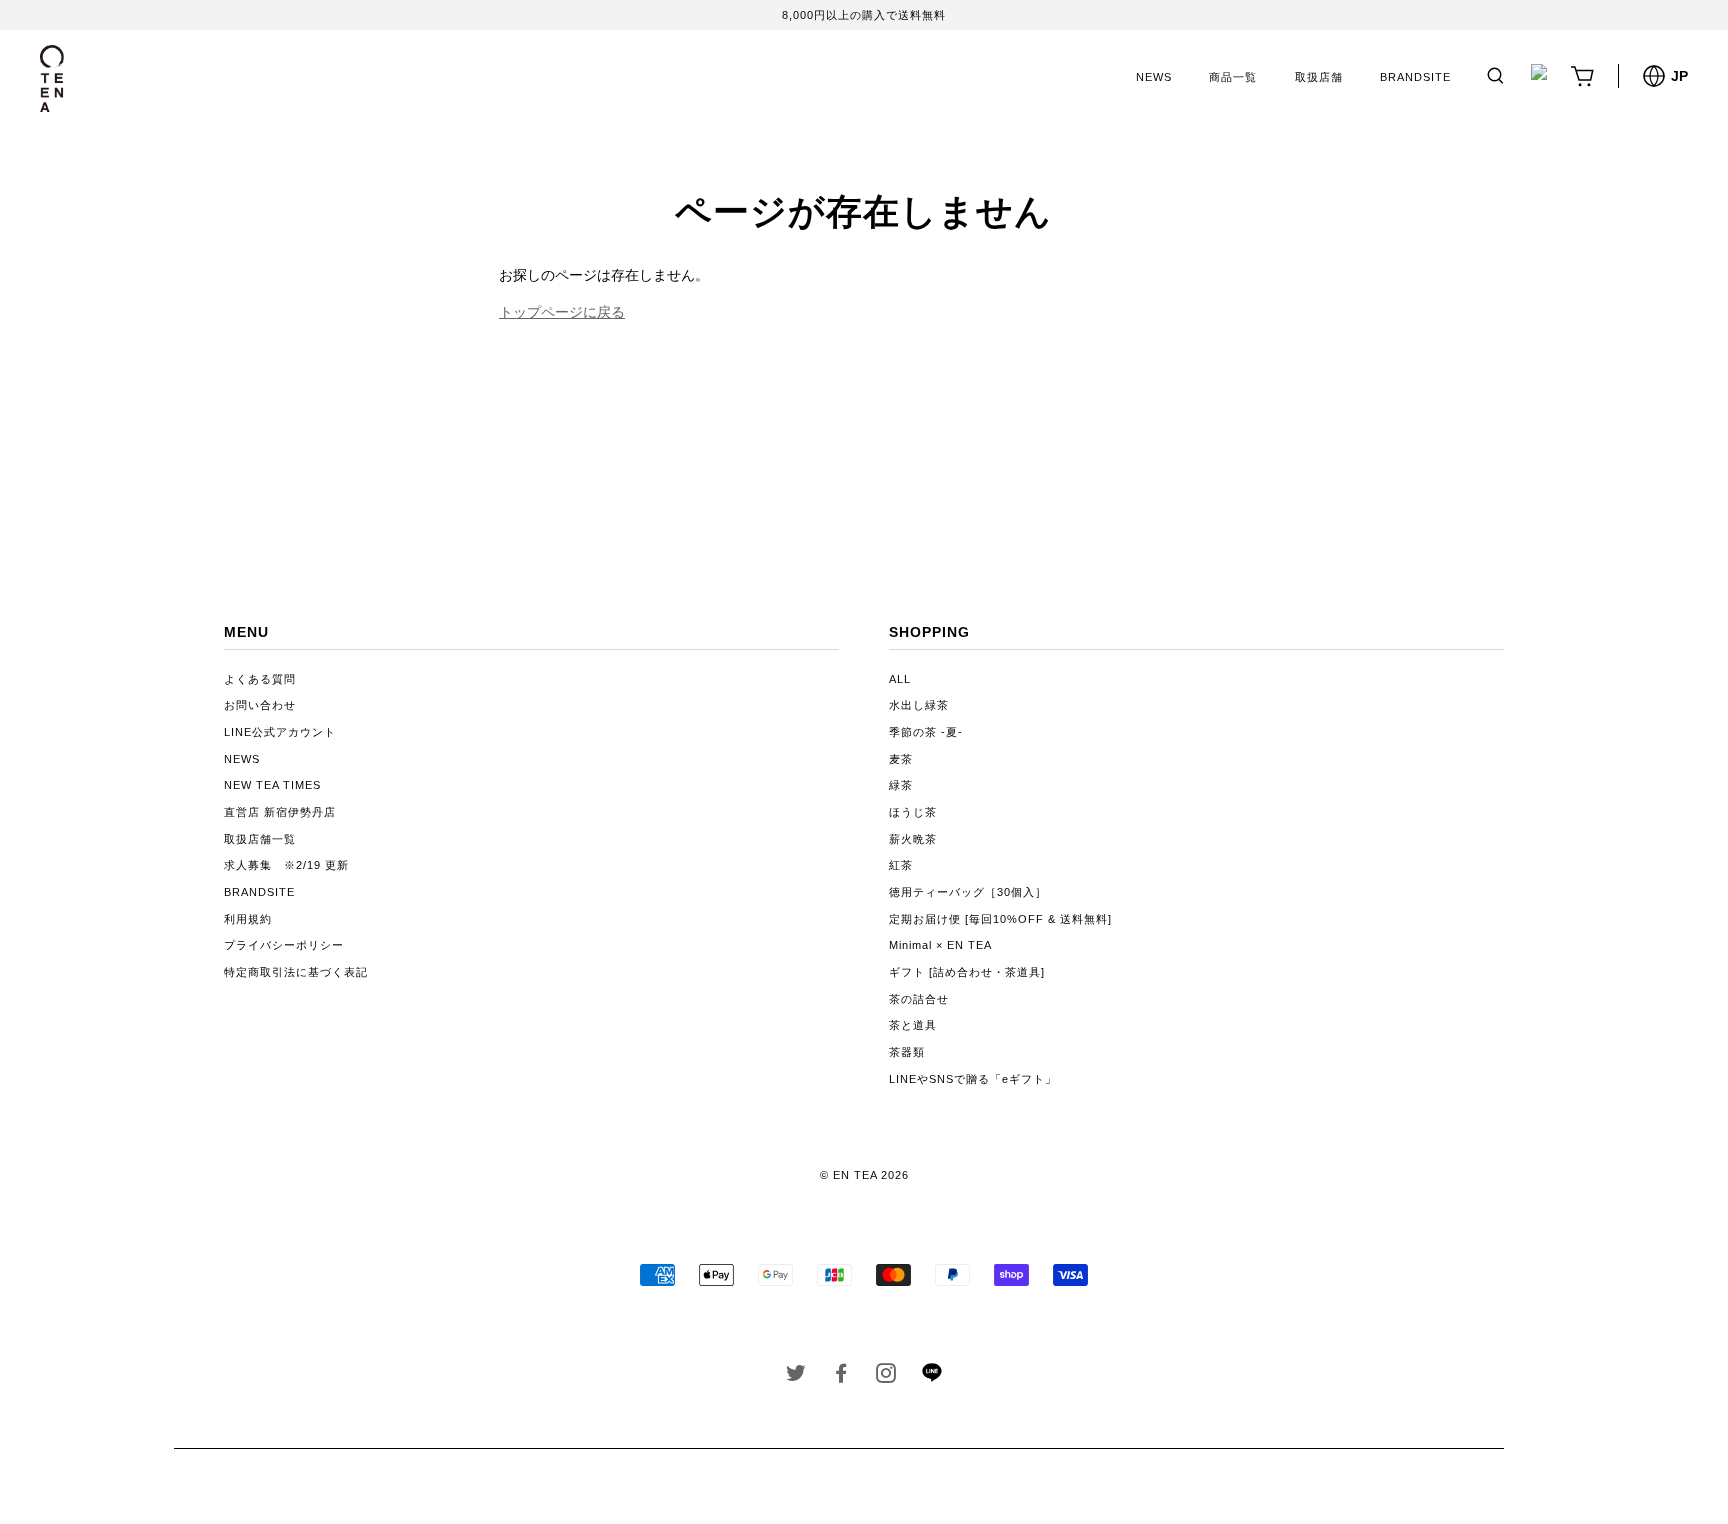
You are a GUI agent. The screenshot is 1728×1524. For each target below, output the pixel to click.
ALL (900, 679)
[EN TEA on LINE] (931, 1378)
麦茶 (901, 759)
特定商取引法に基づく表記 (296, 972)
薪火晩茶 (913, 839)
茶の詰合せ (919, 999)
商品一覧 (1233, 77)
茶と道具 (913, 1025)
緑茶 (901, 785)
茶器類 (907, 1052)
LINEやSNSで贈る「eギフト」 (973, 1079)
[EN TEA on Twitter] (796, 1377)
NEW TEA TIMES (272, 785)
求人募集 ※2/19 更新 (286, 865)
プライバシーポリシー (284, 945)
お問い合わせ (260, 705)
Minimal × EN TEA (940, 945)
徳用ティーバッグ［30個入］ (968, 892)
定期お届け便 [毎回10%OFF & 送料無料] (1000, 919)
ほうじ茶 (913, 812)
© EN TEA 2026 (864, 1175)
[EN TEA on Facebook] (841, 1377)
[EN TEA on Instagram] (886, 1377)
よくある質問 (260, 679)
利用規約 (248, 919)
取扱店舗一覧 (260, 839)
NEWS (1154, 77)
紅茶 (901, 865)
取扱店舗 (1319, 77)
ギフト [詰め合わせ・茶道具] (967, 972)
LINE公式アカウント (280, 732)
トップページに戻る (562, 312)
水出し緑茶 (919, 705)
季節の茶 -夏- (926, 732)
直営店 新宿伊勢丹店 (280, 812)
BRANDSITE (1415, 77)
